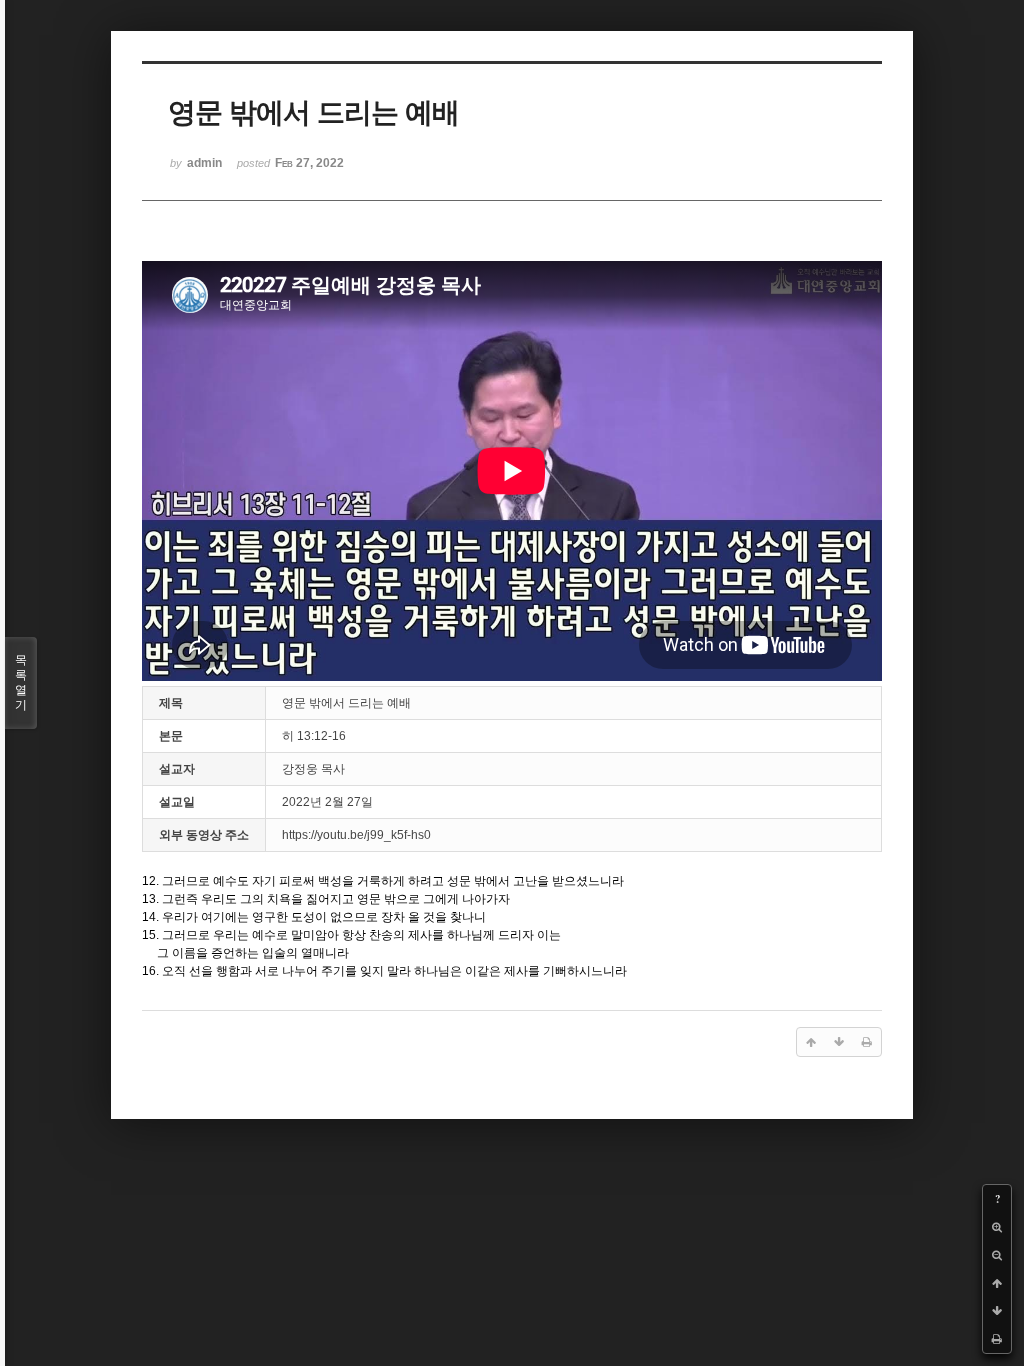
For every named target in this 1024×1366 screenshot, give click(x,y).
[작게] (997, 1255)
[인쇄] (997, 1339)
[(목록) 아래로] (997, 1311)
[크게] (997, 1227)
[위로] (997, 1283)
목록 (21, 682)
